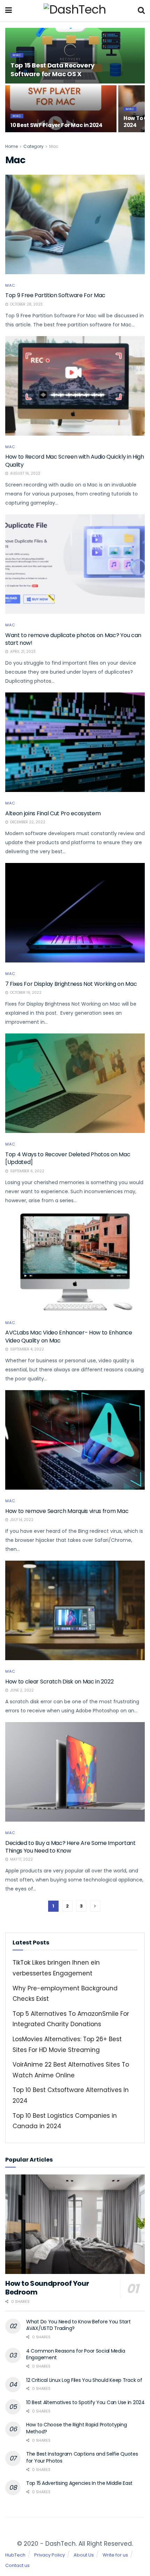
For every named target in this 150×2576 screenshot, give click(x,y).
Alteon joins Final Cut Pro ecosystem (53, 813)
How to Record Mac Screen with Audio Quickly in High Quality (75, 461)
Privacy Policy (50, 2555)
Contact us (17, 2565)
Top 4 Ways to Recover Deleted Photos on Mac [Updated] (68, 1158)
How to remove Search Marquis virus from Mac (67, 1511)
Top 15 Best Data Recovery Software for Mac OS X (52, 70)
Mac (17, 55)
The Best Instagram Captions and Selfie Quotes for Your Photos (82, 2457)
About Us (84, 2555)
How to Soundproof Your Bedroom (47, 2288)
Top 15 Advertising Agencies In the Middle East (79, 2483)
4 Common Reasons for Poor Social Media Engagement (76, 2354)
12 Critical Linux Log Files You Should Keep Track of (84, 2380)
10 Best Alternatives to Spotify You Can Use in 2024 (85, 2402)
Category (33, 146)
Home (12, 146)
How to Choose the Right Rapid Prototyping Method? (77, 2428)
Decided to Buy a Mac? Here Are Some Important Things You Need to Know (70, 1847)
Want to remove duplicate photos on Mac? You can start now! (73, 639)
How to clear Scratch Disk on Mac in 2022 (59, 1682)
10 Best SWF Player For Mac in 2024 (57, 125)
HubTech (15, 2555)
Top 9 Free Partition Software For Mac (55, 295)
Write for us (115, 2555)
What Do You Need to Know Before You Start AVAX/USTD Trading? (78, 2325)
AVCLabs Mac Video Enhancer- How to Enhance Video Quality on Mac (69, 1336)
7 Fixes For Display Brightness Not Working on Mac (71, 984)
